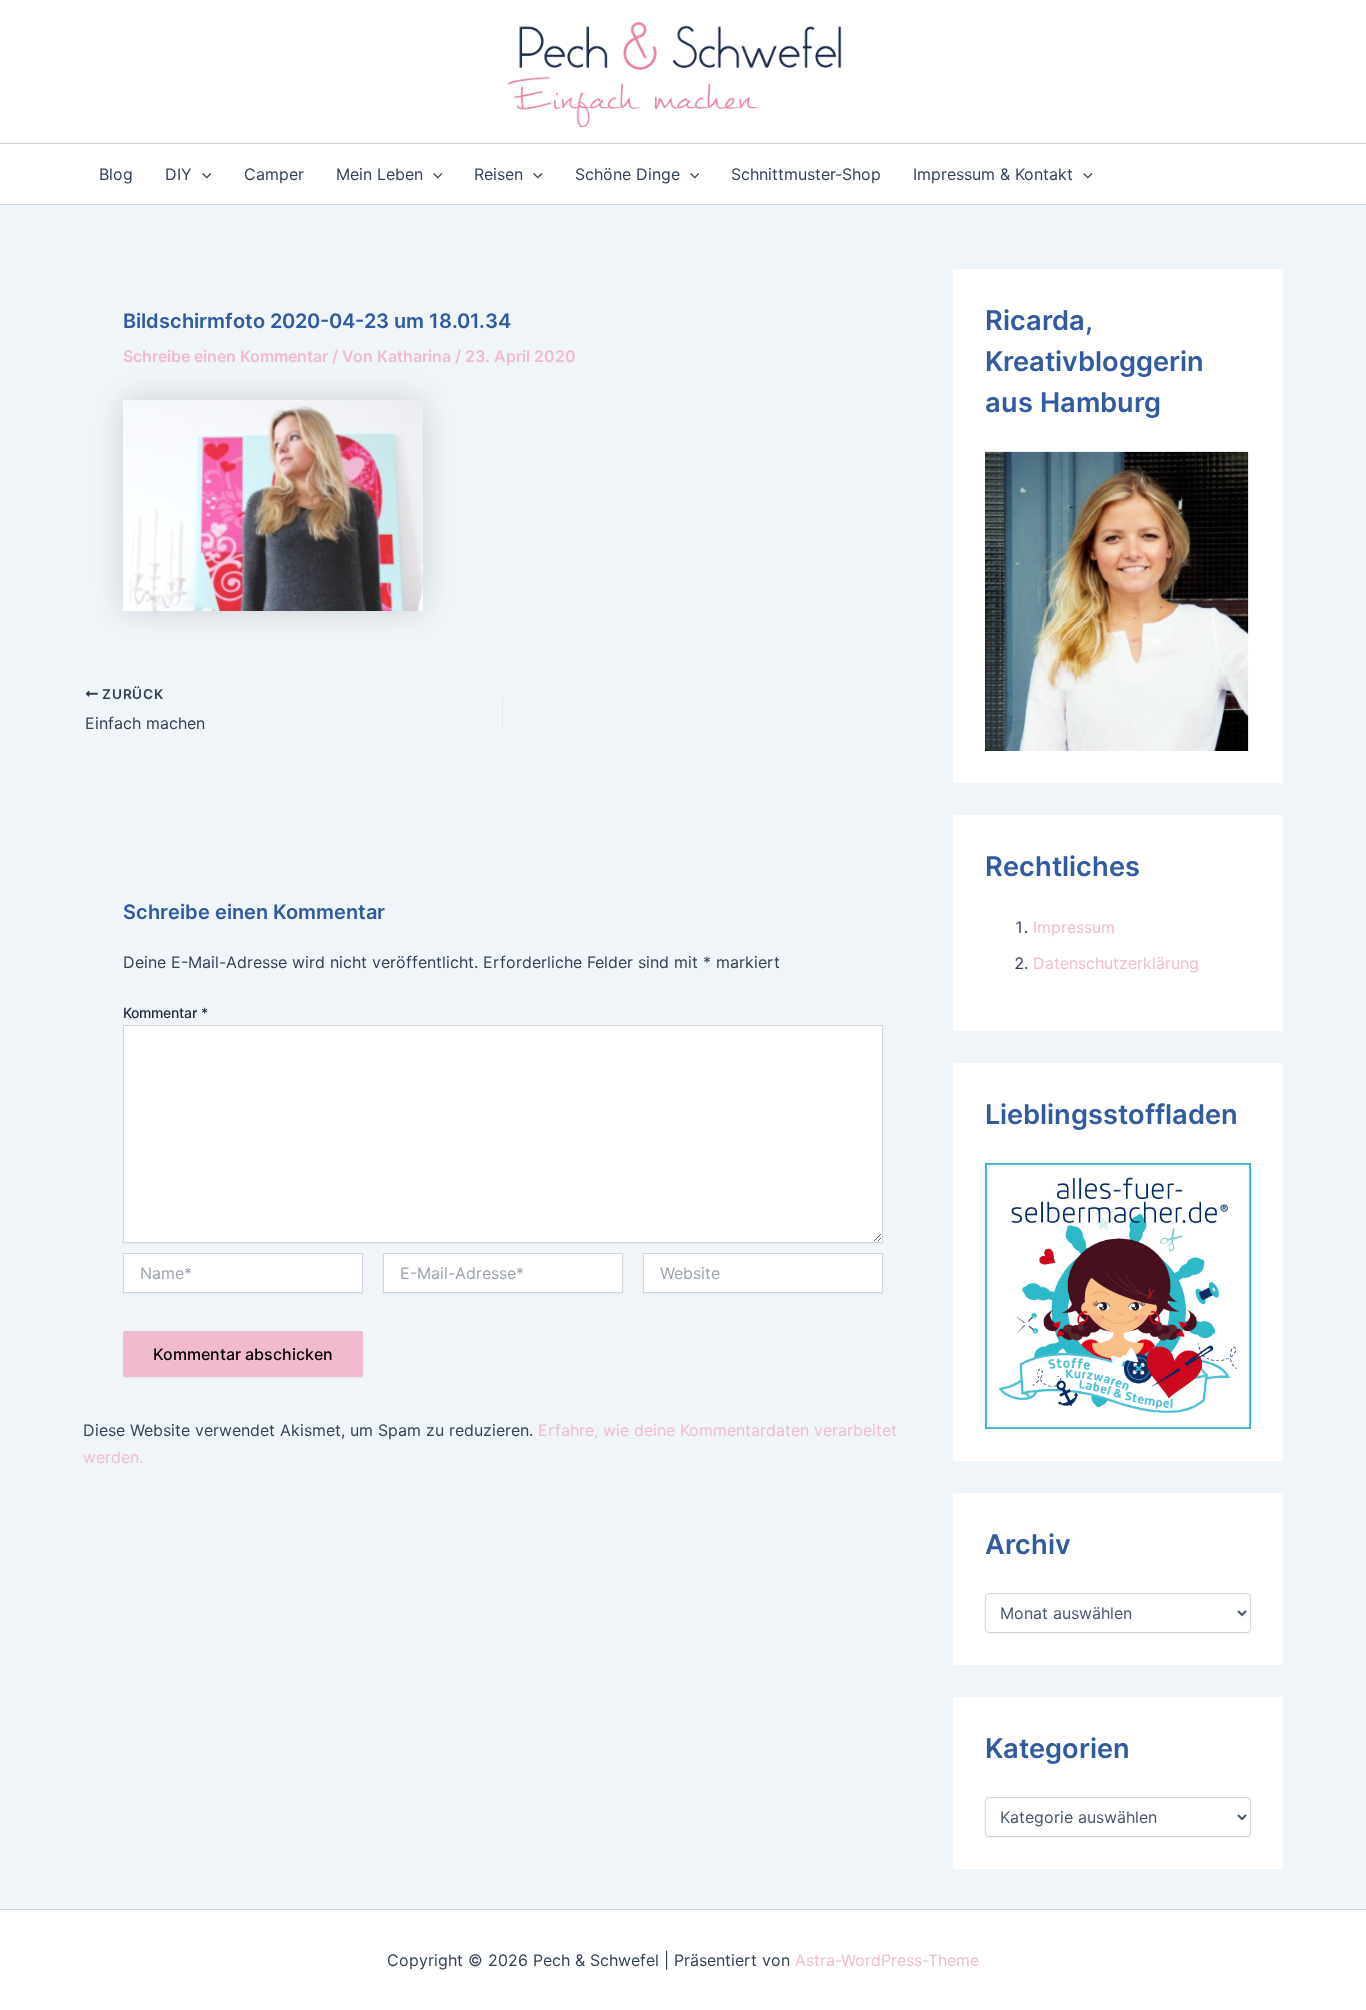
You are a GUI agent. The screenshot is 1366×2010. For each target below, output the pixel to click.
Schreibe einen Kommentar (225, 356)
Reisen (498, 174)
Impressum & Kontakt (993, 174)
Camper (274, 174)
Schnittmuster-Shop (806, 174)
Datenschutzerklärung (1116, 963)
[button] (202, 174)
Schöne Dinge (627, 174)
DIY (178, 174)
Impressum (1074, 927)
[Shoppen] (1118, 1294)
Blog (116, 174)
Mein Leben (379, 174)
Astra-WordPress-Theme (887, 1960)
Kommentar (165, 1012)
